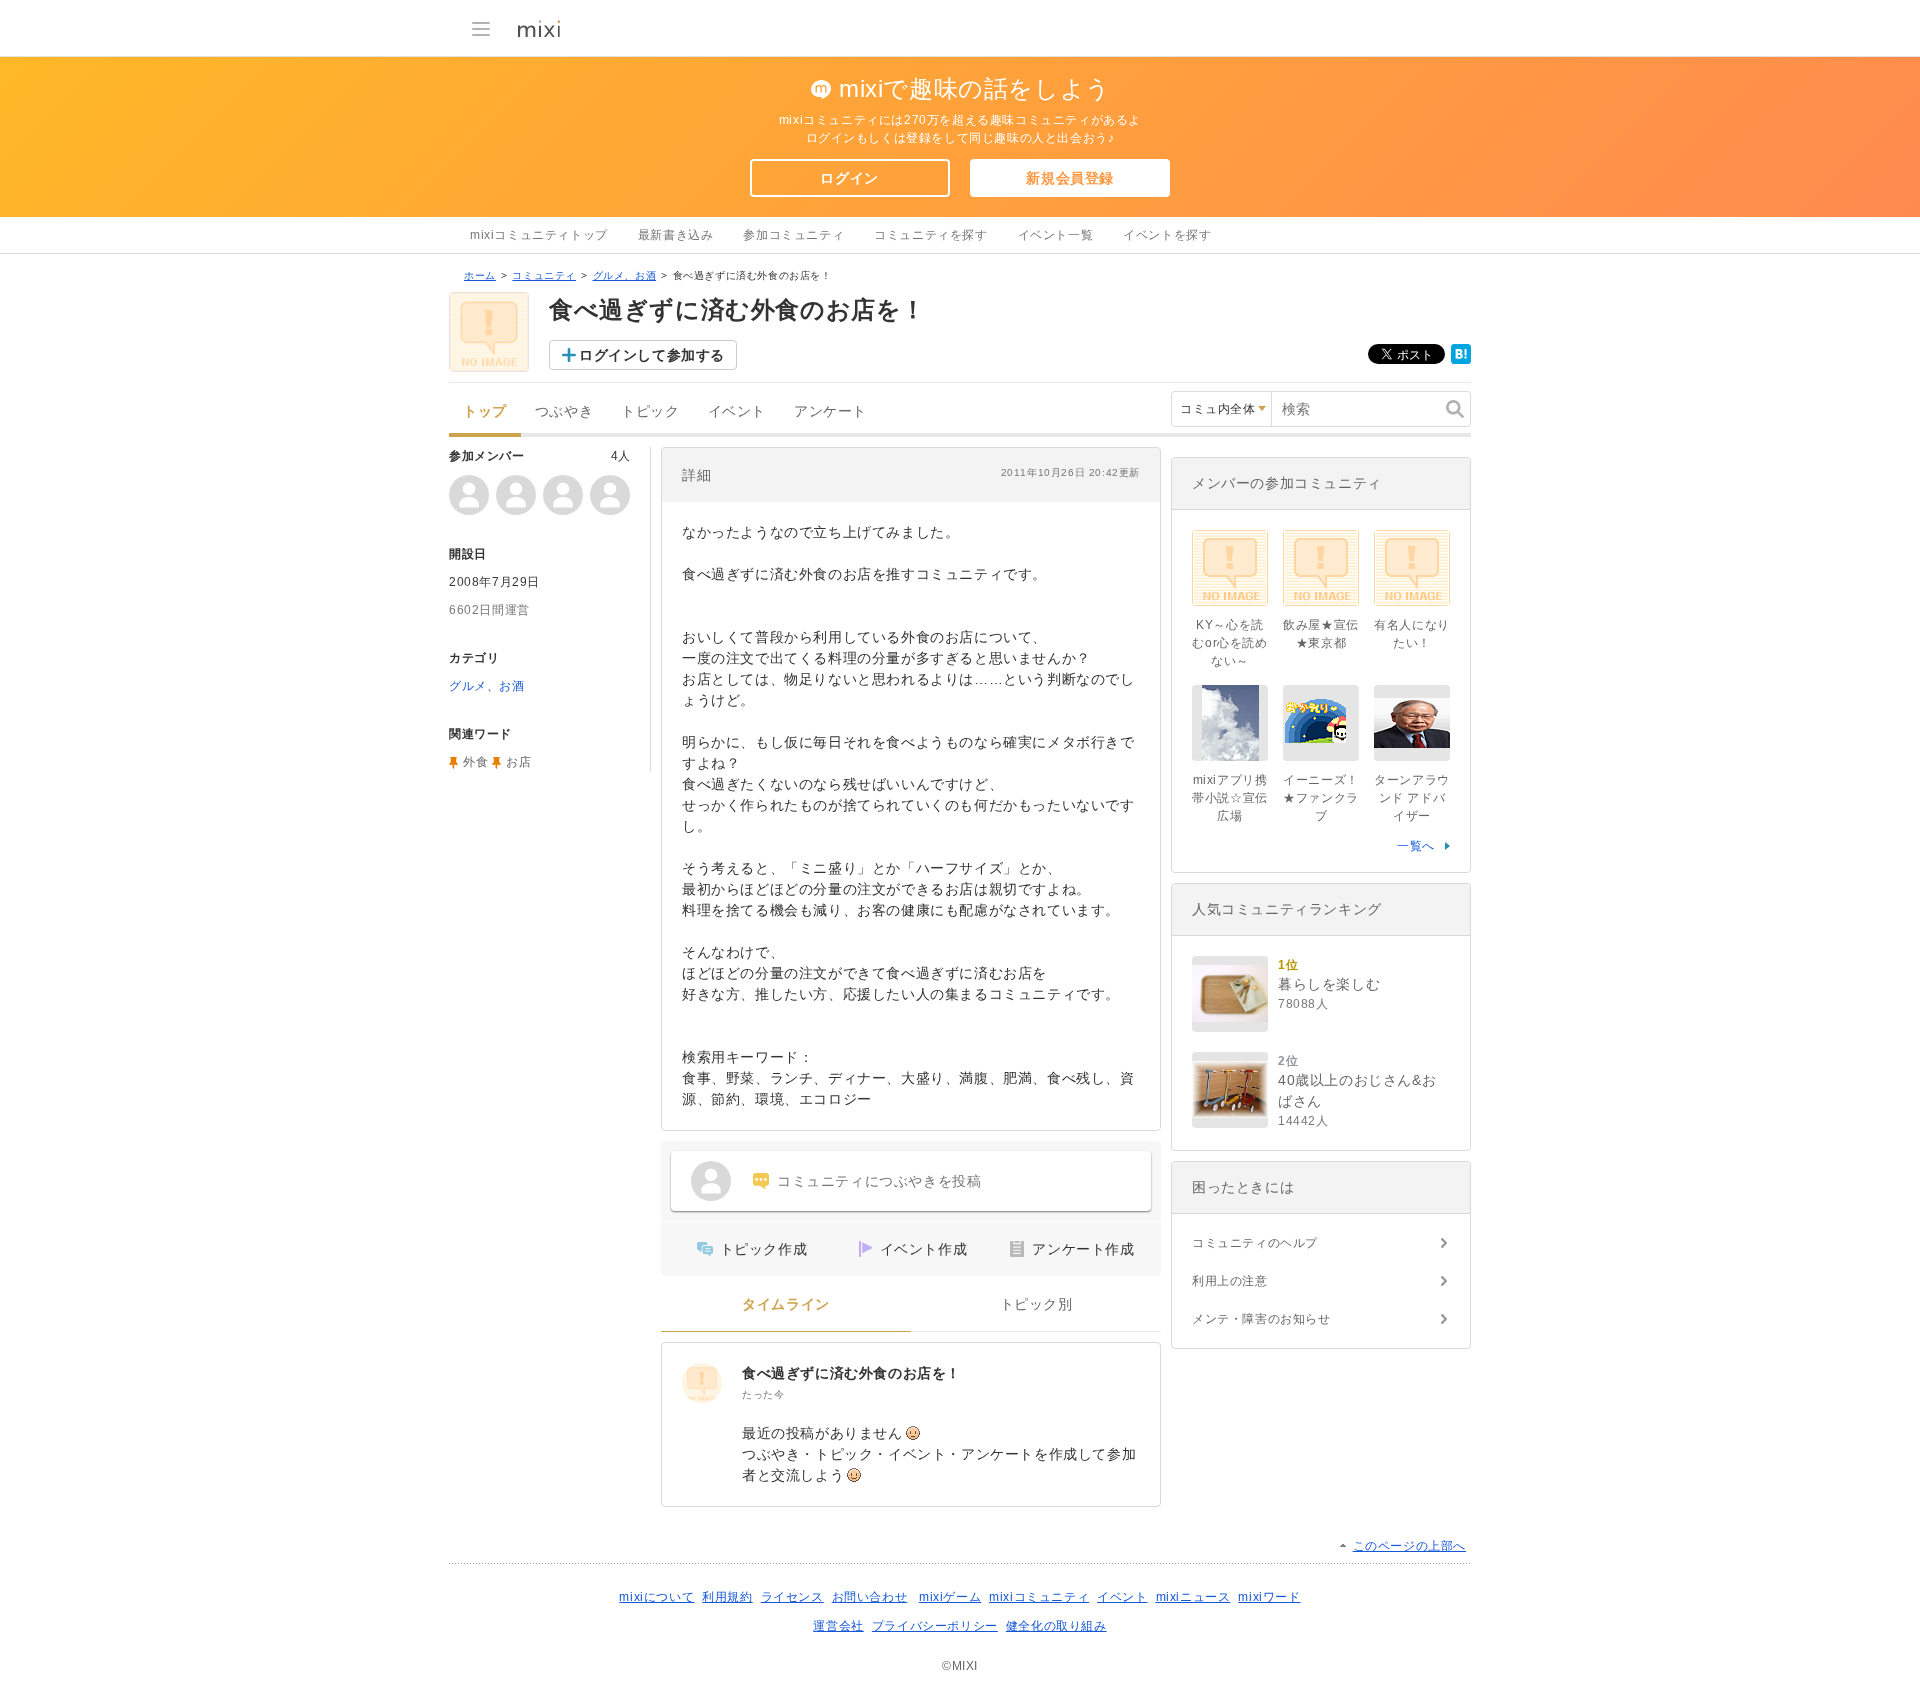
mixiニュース (1193, 1597)
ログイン (849, 178)
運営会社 (838, 1626)
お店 (518, 762)
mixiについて (656, 1597)
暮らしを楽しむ (1329, 984)
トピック (650, 411)
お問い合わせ (870, 1597)
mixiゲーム (950, 1597)
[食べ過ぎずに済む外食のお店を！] (702, 1383)
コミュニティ (544, 275)
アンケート (830, 411)
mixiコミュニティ (1039, 1597)
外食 (475, 762)
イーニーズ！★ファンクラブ (1321, 798)
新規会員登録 (1070, 178)
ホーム (480, 275)
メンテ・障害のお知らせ (1261, 1319)
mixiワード (1269, 1597)
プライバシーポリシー (935, 1626)
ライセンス (792, 1597)
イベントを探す (1167, 235)
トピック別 (1036, 1304)
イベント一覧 (1056, 235)
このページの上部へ (1409, 1546)
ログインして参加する (652, 355)
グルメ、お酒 (625, 275)
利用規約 (727, 1597)
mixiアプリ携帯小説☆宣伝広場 (1230, 798)
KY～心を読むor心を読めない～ (1229, 643)
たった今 (763, 1394)
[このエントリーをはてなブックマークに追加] (1461, 360)
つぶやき (564, 411)
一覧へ (1416, 846)
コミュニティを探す (930, 235)
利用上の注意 (1230, 1281)
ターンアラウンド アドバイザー (1412, 798)
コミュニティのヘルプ (1255, 1243)
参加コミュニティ (793, 235)
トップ (485, 411)
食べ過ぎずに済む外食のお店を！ (851, 1373)
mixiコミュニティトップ (539, 235)
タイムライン (786, 1304)
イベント (737, 411)
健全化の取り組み (1056, 1626)
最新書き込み (676, 235)
